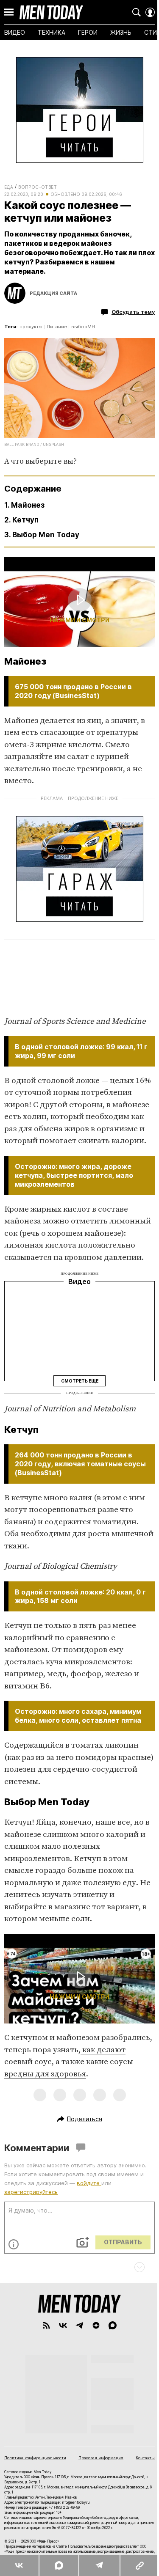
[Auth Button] (150, 12)
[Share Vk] (19, 2565)
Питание (57, 327)
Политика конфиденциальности (35, 2458)
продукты (31, 327)
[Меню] (9, 12)
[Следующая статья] (79, 2267)
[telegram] (79, 2325)
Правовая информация (101, 2458)
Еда (9, 187)
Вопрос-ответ (38, 187)
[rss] (46, 2325)
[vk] (63, 2325)
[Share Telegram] (99, 2565)
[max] (113, 2325)
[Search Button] (137, 12)
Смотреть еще (80, 1381)
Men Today (51, 12)
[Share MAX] (59, 2565)
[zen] (96, 2325)
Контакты (145, 2458)
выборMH (83, 327)
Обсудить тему (133, 312)
